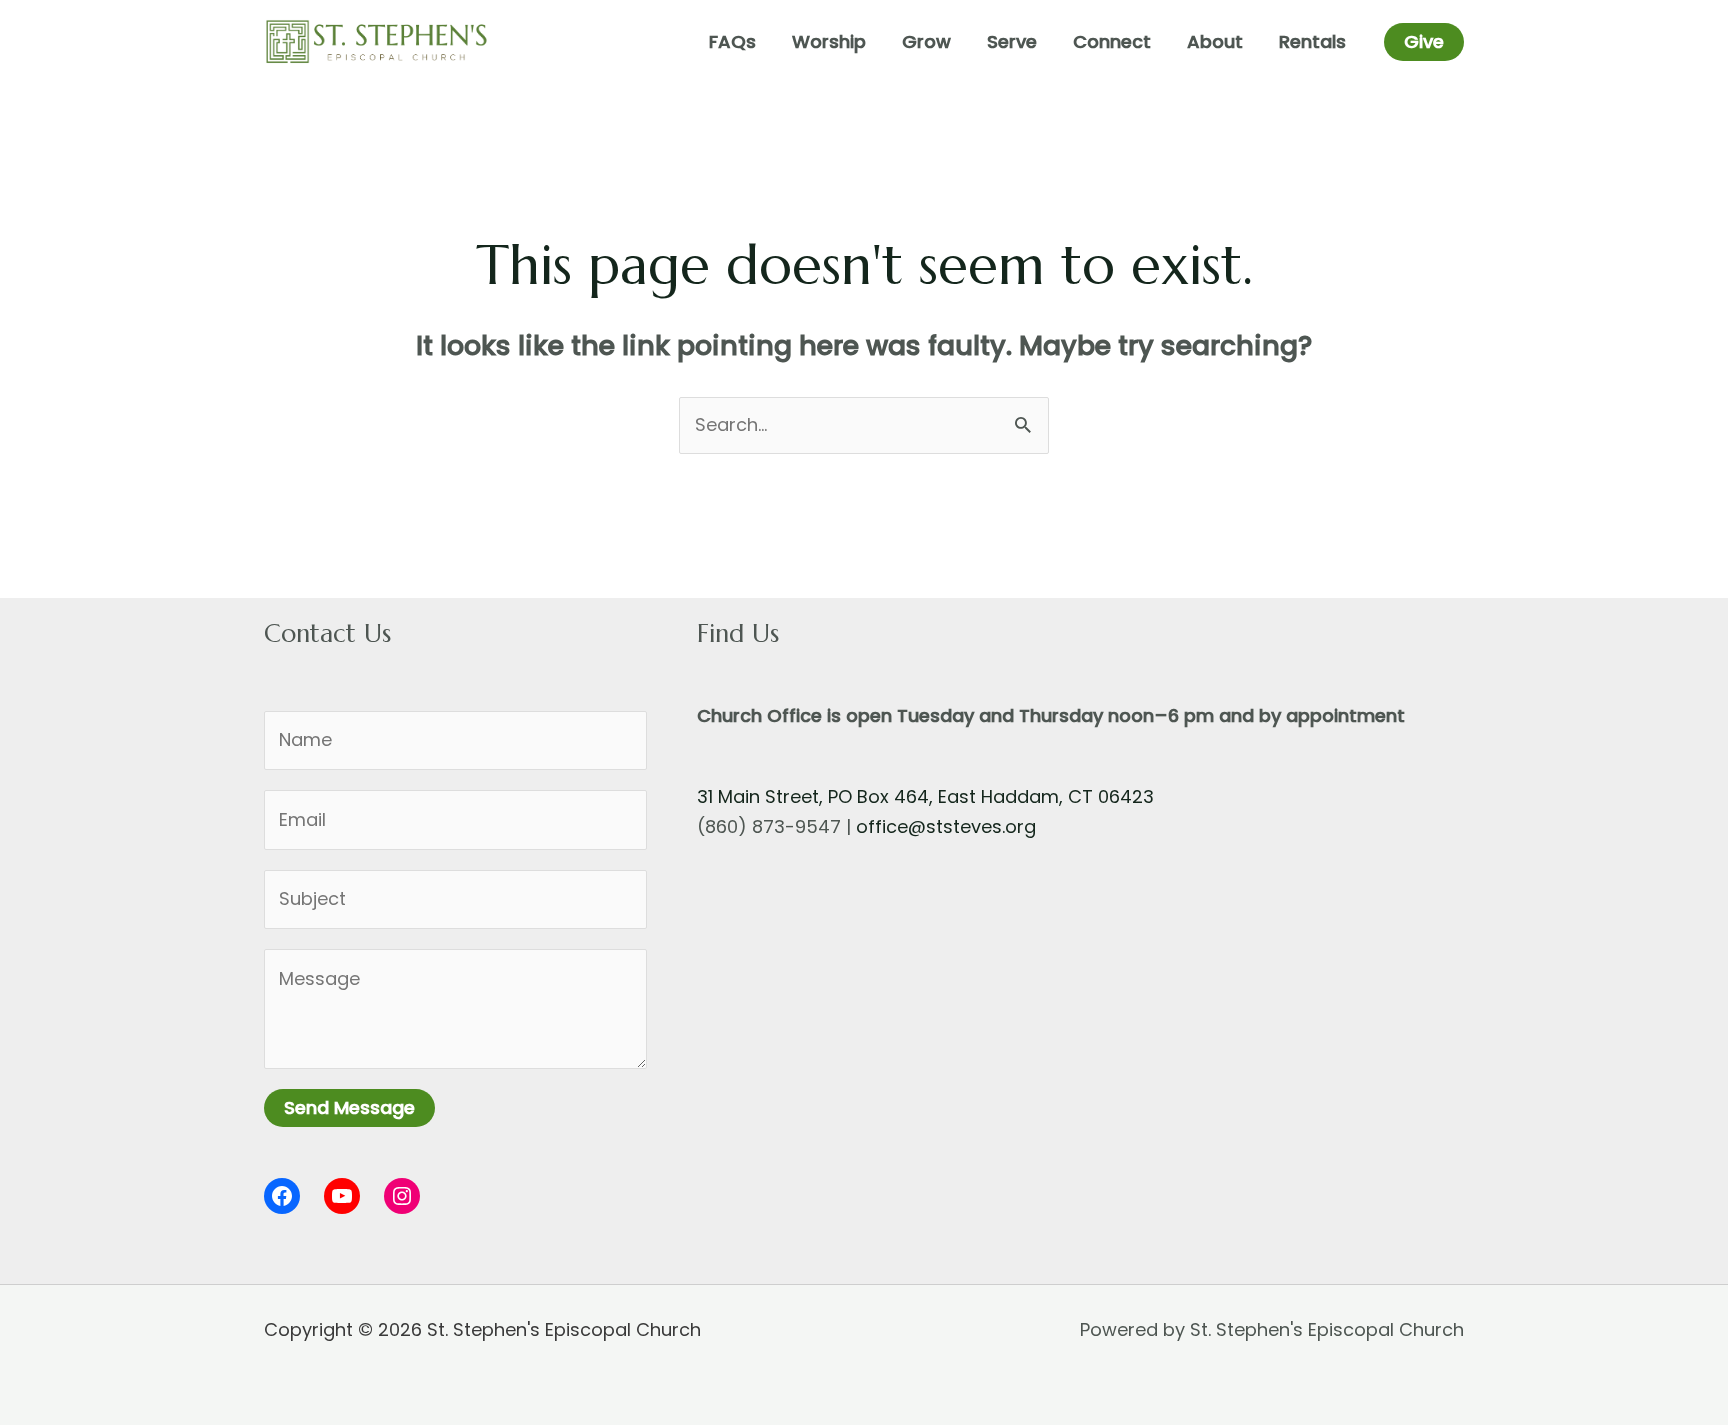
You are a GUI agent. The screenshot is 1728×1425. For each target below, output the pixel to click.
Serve (1012, 41)
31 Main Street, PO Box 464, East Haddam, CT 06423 (925, 796)
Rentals (1312, 41)
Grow (926, 41)
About (1215, 41)
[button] (1424, 42)
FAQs (732, 41)
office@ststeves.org (946, 826)
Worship (829, 41)
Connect (1112, 41)
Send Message (349, 1107)
